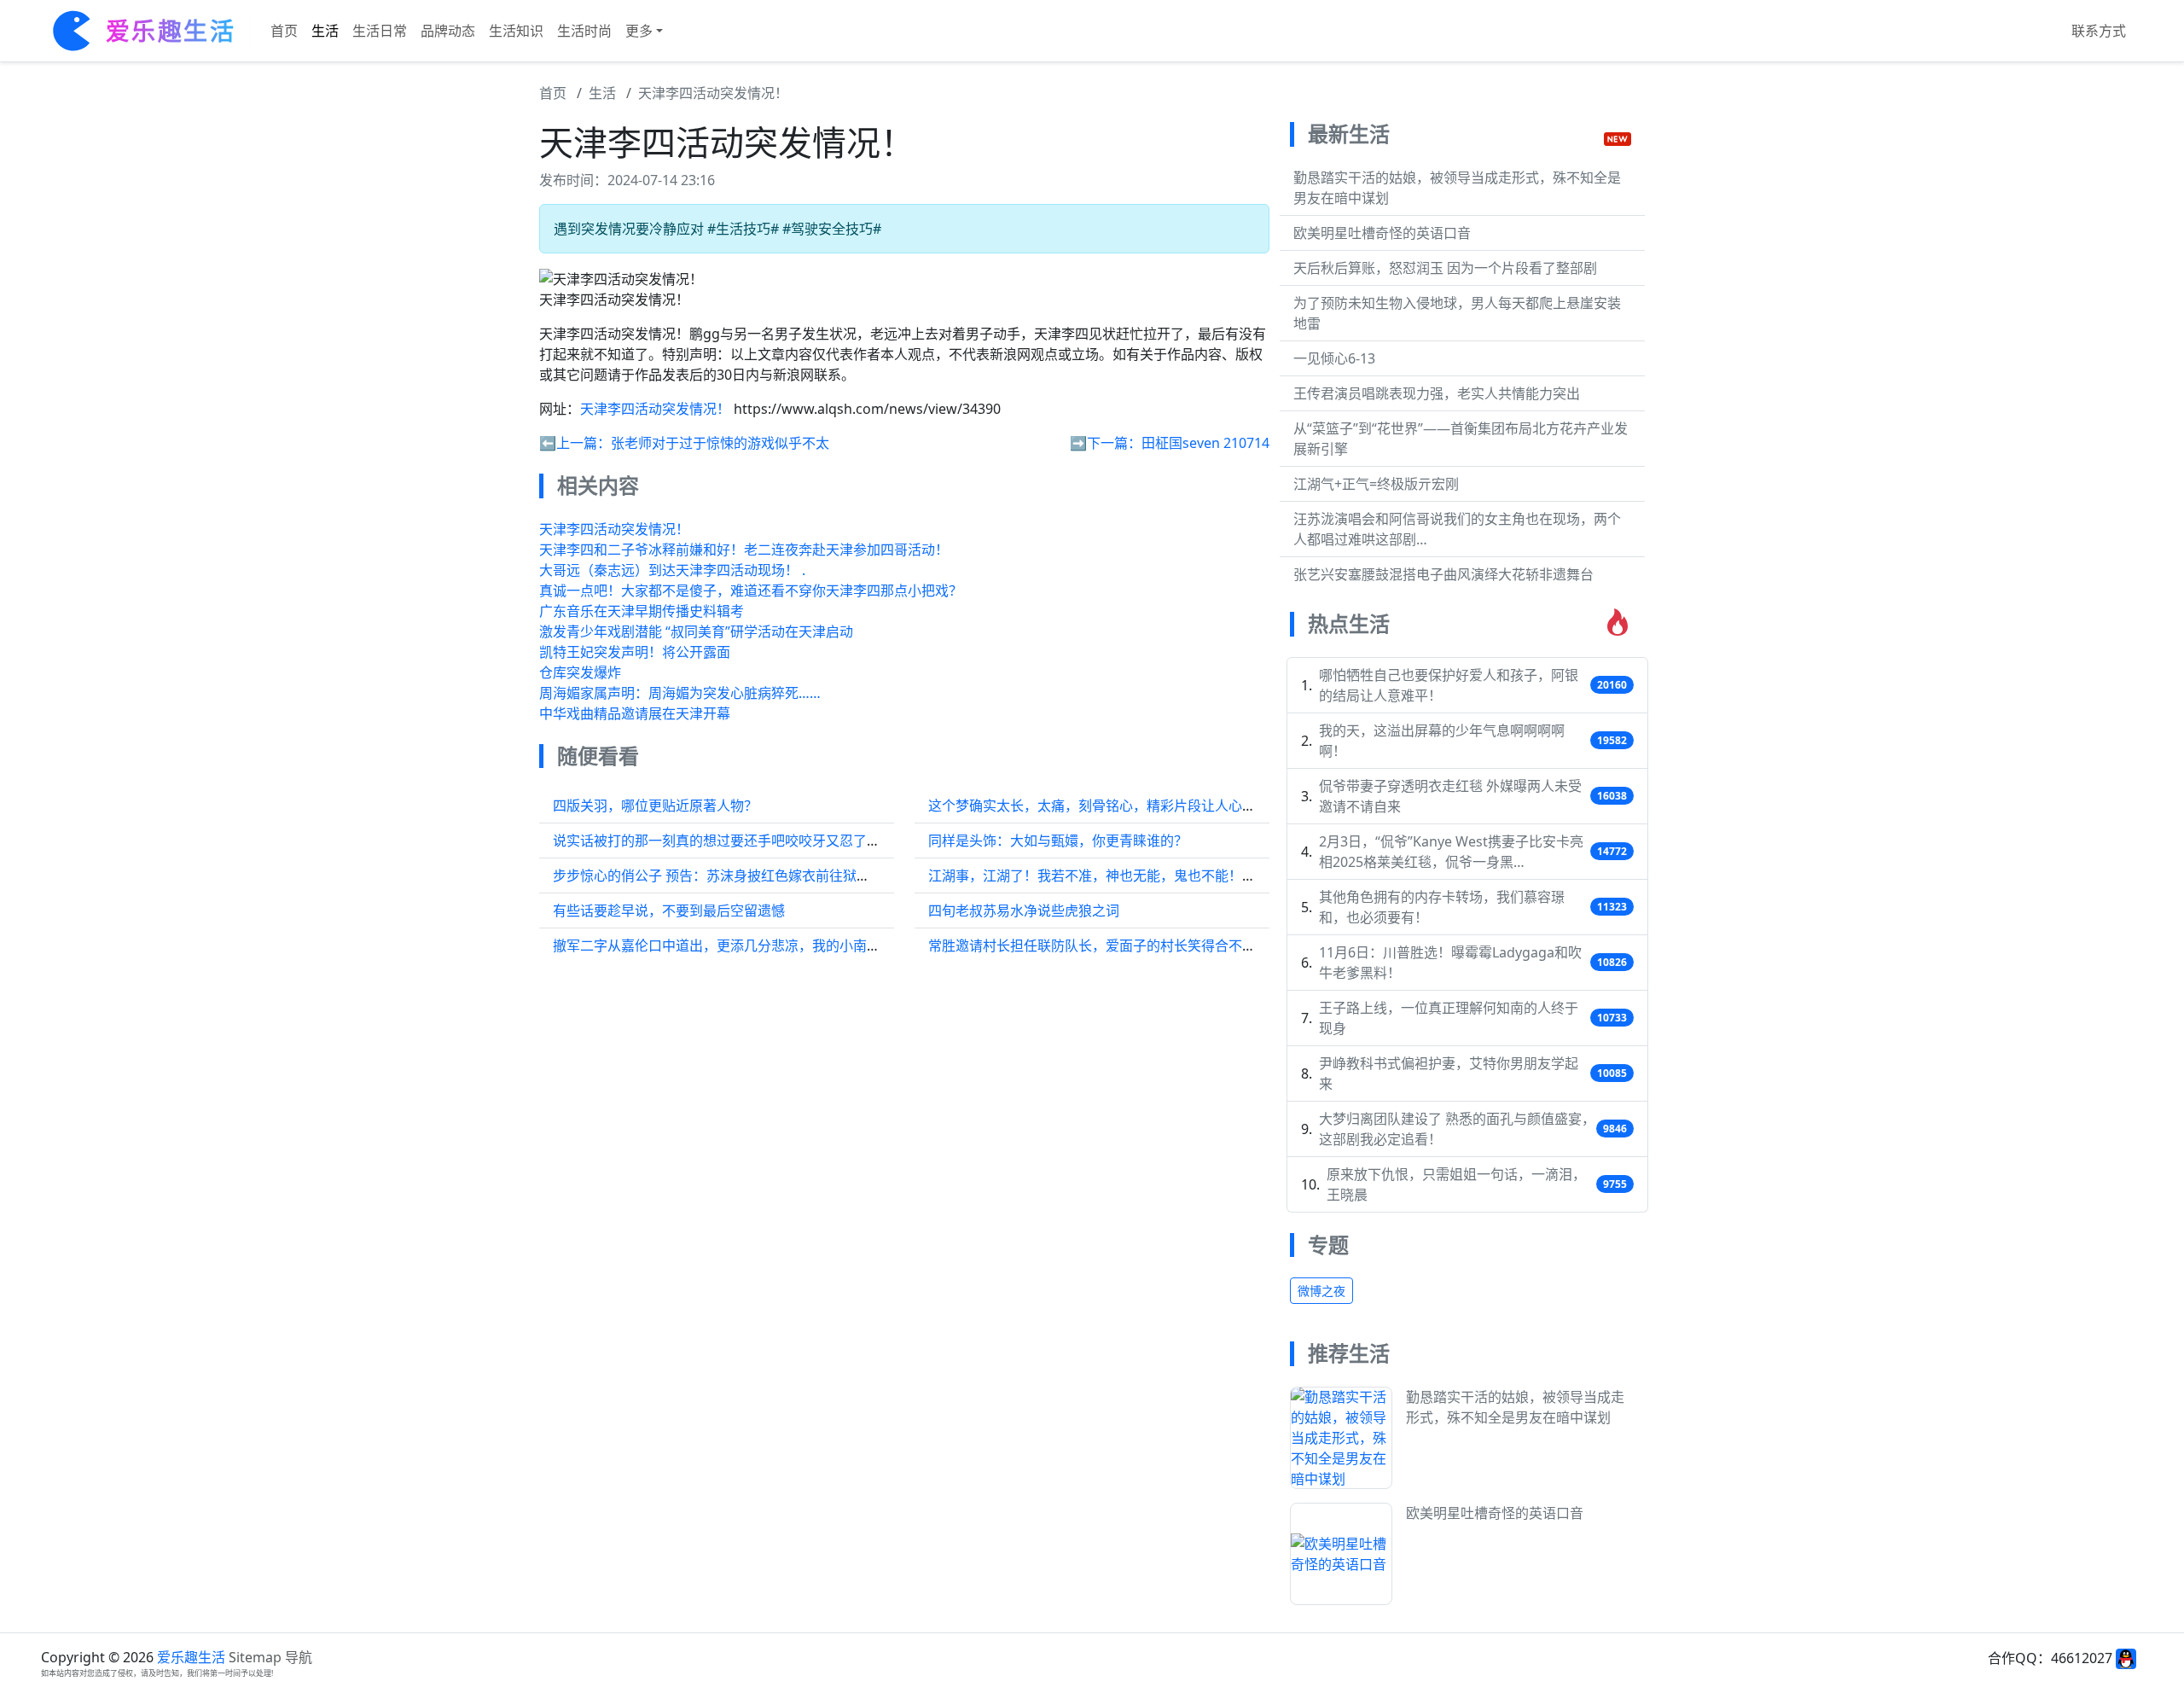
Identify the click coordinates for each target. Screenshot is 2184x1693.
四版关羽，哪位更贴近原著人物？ (655, 806)
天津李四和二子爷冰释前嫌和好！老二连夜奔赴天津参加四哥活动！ (744, 550)
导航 (299, 1657)
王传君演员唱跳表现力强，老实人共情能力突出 (1437, 393)
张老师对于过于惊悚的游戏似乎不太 (720, 443)
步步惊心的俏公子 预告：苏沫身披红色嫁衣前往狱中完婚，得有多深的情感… (785, 876)
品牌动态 (448, 31)
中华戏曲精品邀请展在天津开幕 (635, 713)
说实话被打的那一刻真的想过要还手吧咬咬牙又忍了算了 (723, 841)
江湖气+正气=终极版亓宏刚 (1376, 484)
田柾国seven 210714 (1205, 443)
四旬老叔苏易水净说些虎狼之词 (1024, 910)
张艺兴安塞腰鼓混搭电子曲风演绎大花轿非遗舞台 (1443, 574)
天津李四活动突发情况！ (713, 93)
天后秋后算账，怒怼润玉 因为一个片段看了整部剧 (1445, 268)
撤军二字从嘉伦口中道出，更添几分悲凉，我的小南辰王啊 (730, 945)
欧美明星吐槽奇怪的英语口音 (1382, 233)
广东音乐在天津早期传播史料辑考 (642, 611)
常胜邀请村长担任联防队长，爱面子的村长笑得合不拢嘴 (1099, 945)
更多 (639, 31)
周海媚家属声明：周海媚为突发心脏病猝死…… (680, 693)
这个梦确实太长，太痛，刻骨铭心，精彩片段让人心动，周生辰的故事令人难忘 (1167, 806)
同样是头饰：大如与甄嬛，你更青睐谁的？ (1058, 841)
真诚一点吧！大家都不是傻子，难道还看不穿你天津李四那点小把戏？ (751, 591)
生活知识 (516, 31)
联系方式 (2099, 31)
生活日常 (380, 31)
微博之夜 (1321, 1291)
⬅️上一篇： (575, 443)
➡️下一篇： (1106, 443)
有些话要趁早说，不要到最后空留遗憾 (669, 910)
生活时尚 (584, 31)
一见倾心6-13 (1334, 358)
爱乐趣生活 (191, 1657)
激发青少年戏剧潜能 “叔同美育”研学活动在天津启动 (696, 631)
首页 (284, 31)
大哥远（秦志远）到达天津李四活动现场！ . (672, 570)
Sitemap (255, 1657)
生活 (325, 31)
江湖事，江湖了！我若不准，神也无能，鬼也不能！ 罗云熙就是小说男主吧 (1155, 876)
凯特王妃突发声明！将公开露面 (635, 652)
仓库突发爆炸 (580, 672)
